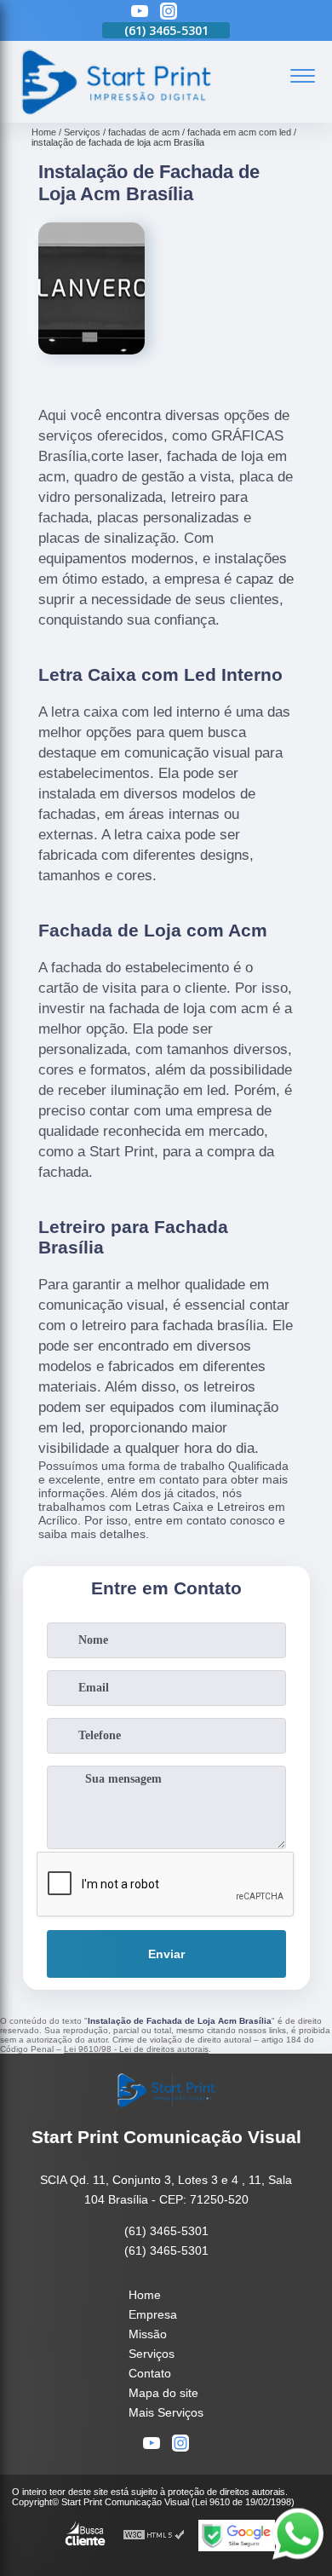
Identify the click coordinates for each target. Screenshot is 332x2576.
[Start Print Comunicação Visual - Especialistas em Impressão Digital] (115, 113)
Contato (150, 2373)
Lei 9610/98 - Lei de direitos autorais (136, 2049)
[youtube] (140, 12)
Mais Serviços (166, 2412)
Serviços (152, 2354)
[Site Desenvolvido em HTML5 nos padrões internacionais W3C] (154, 2536)
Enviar (166, 1954)
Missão (148, 2334)
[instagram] (169, 12)
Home (145, 2295)
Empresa (153, 2314)
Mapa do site (163, 2393)
